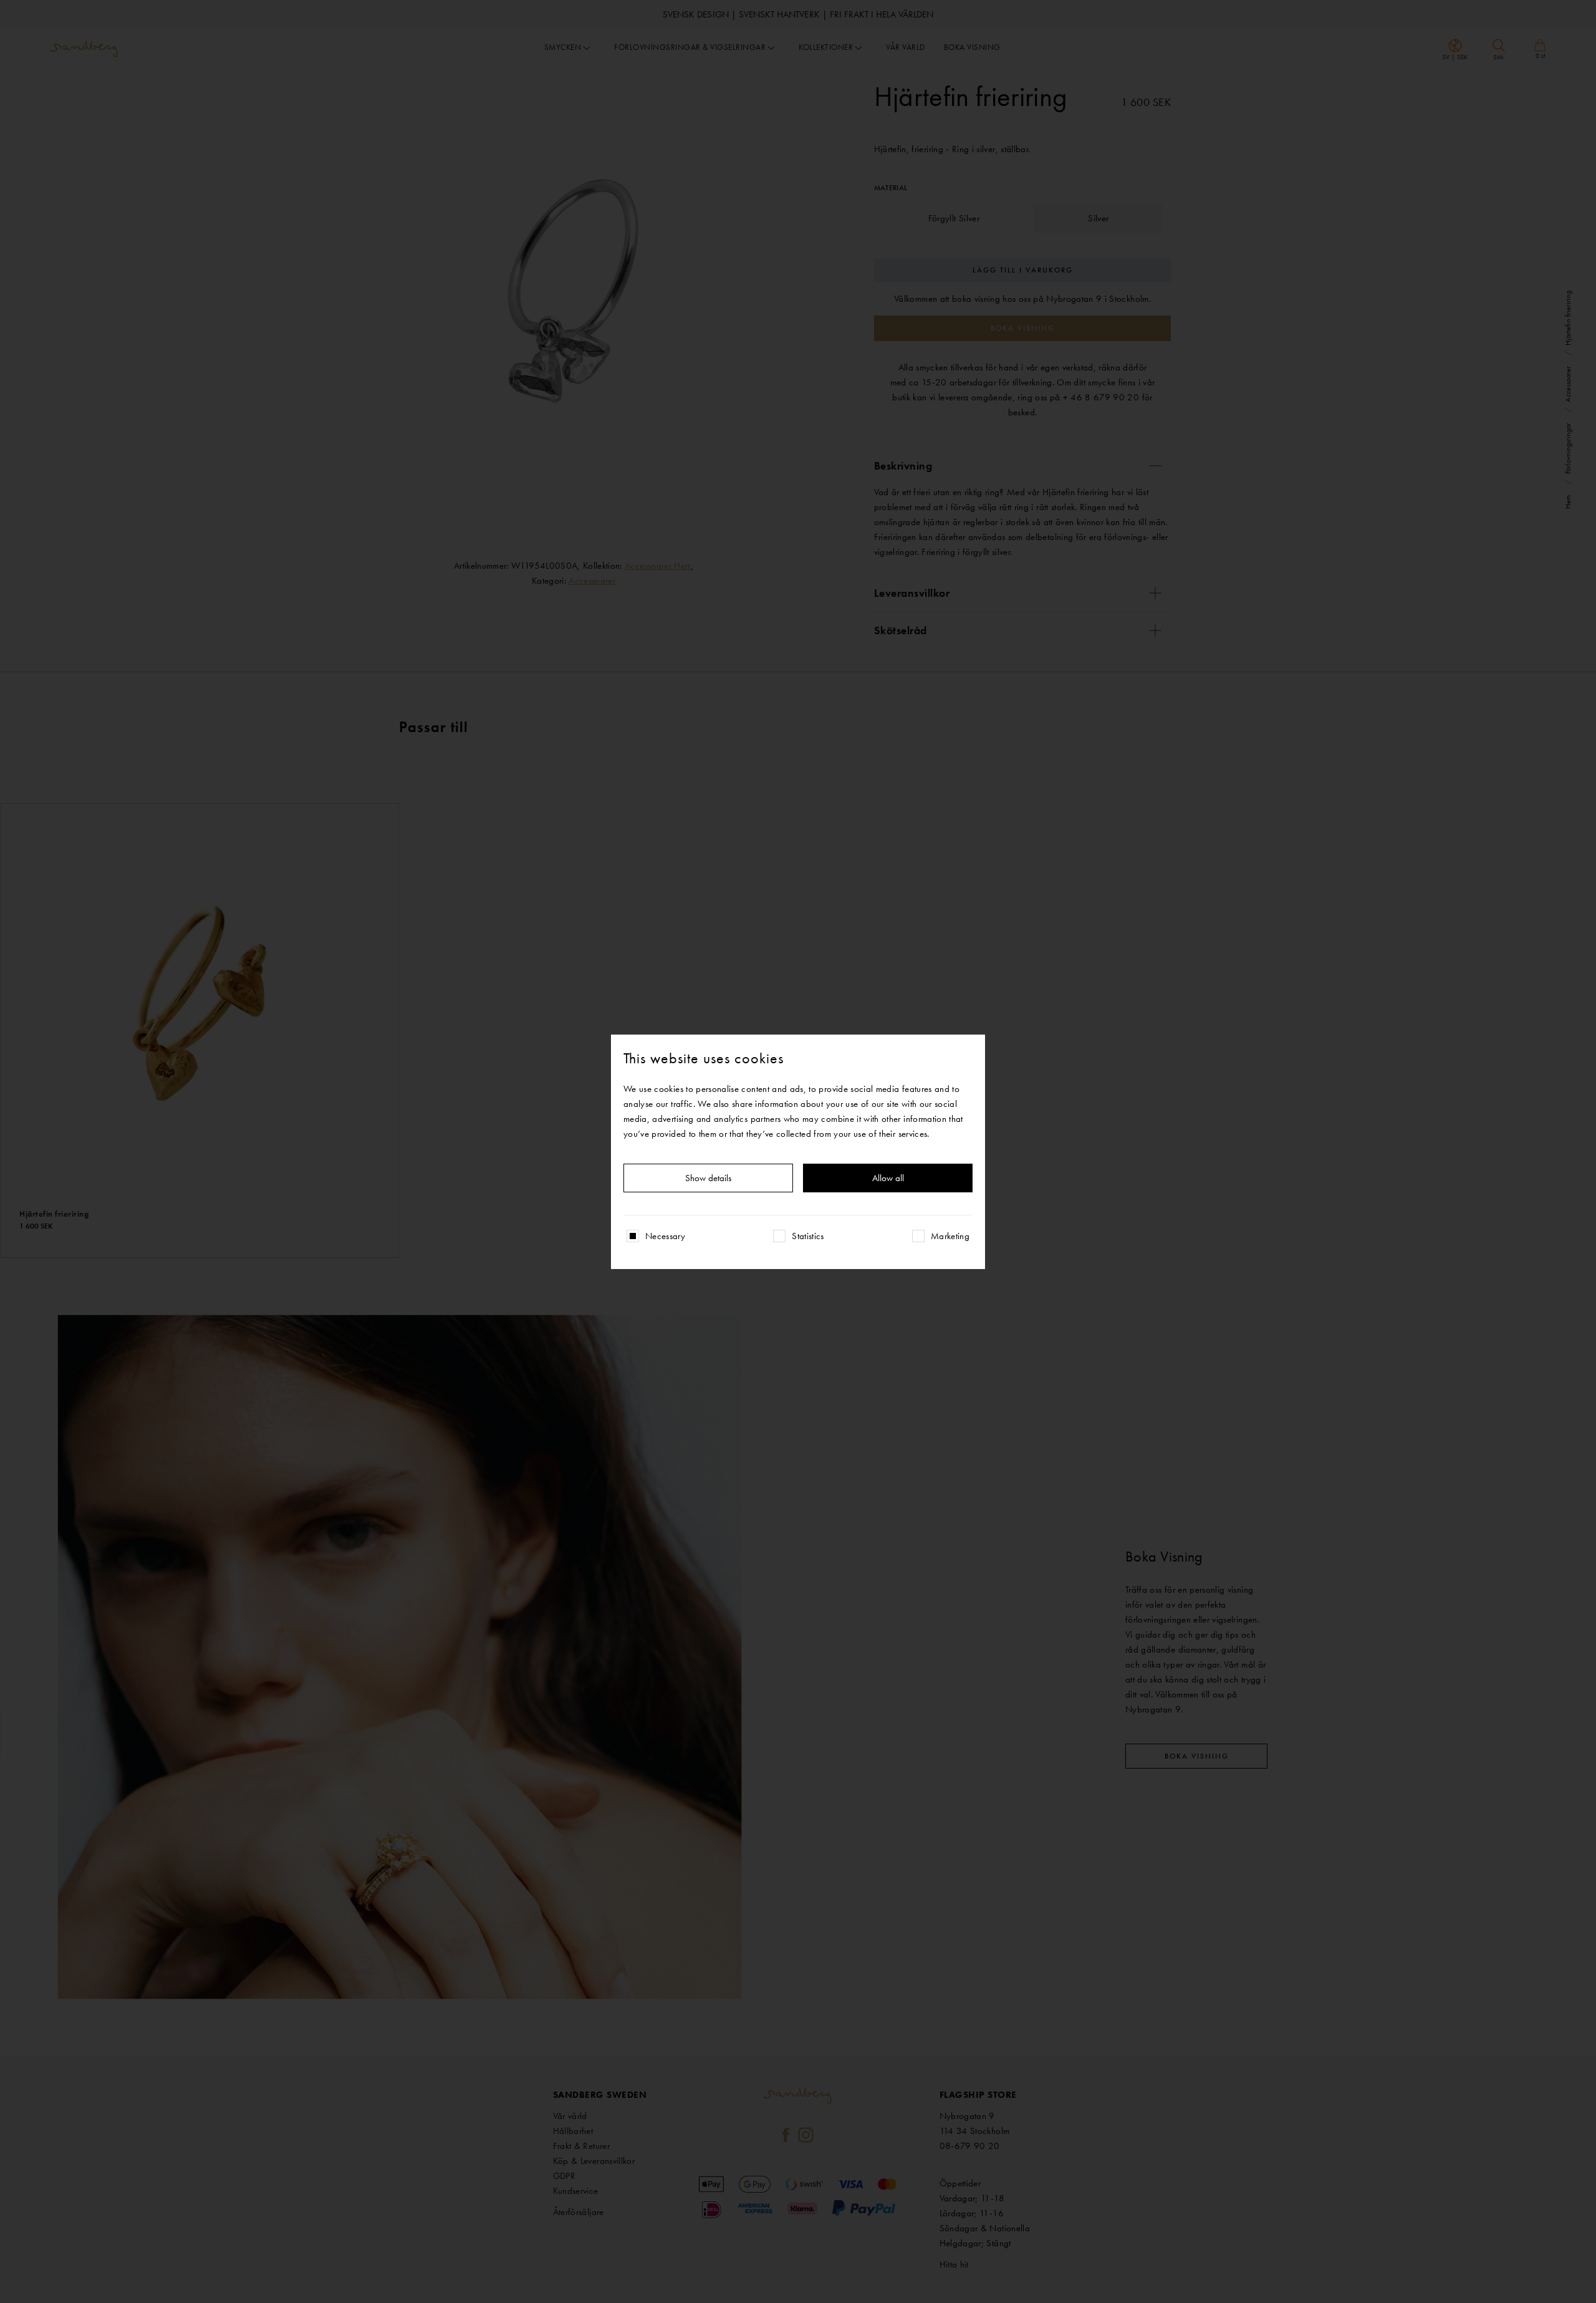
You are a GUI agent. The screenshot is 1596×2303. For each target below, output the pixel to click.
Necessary (665, 1236)
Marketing (950, 1236)
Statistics (808, 1236)
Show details (708, 1178)
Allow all (888, 1178)
